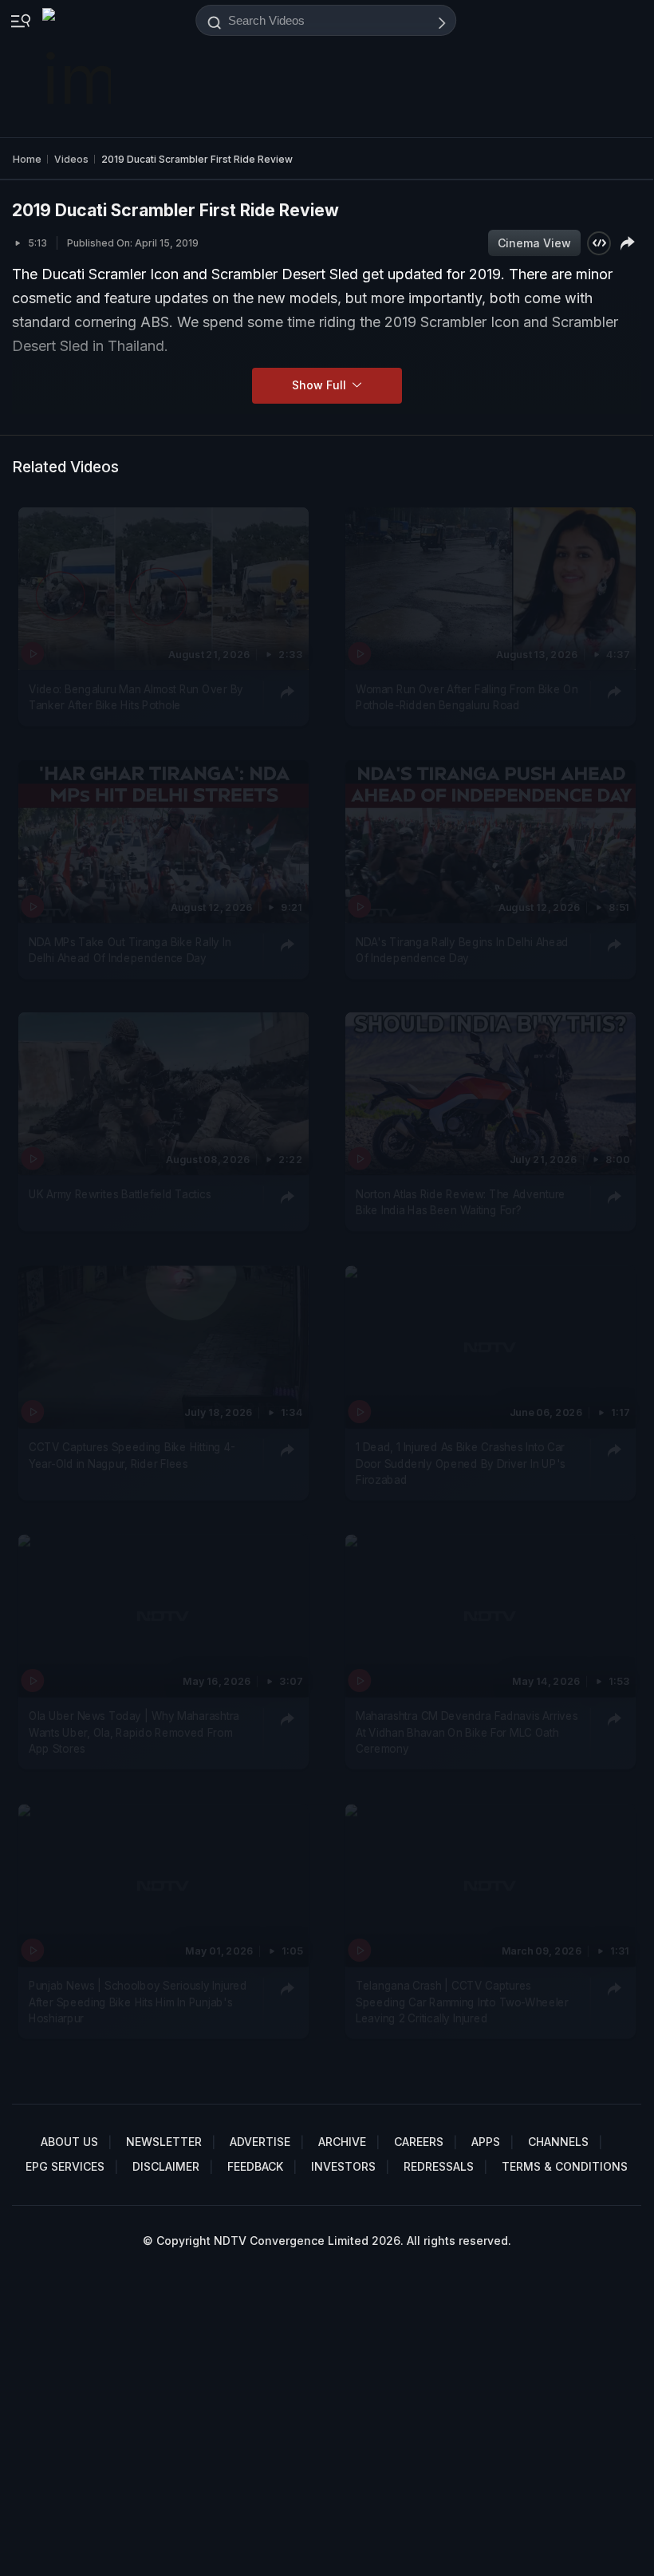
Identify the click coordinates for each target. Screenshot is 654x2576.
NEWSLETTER (164, 2142)
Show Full (321, 385)
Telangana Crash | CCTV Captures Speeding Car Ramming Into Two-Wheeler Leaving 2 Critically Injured (462, 2002)
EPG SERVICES (65, 2166)
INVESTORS (343, 2166)
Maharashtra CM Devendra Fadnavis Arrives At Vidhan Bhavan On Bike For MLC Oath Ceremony (467, 1733)
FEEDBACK (255, 2166)
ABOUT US (69, 2142)
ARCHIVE (342, 2142)
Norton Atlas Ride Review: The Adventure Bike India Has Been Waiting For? (461, 1202)
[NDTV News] (78, 69)
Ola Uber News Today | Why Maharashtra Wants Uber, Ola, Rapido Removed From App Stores (134, 1733)
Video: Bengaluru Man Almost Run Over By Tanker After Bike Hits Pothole (136, 697)
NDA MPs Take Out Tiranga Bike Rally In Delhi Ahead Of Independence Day (130, 950)
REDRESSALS (439, 2166)
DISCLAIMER (166, 2166)
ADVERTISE (260, 2142)
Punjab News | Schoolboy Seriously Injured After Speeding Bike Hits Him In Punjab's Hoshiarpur (138, 2002)
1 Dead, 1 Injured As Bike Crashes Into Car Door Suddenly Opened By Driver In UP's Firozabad (461, 1464)
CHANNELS (558, 2142)
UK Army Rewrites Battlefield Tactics (120, 1194)
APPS (486, 2142)
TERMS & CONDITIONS (565, 2166)
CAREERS (419, 2142)
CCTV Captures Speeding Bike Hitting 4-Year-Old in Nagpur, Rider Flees (132, 1455)
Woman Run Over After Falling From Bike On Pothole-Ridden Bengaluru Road (467, 697)
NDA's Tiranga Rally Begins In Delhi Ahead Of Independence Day (462, 950)
